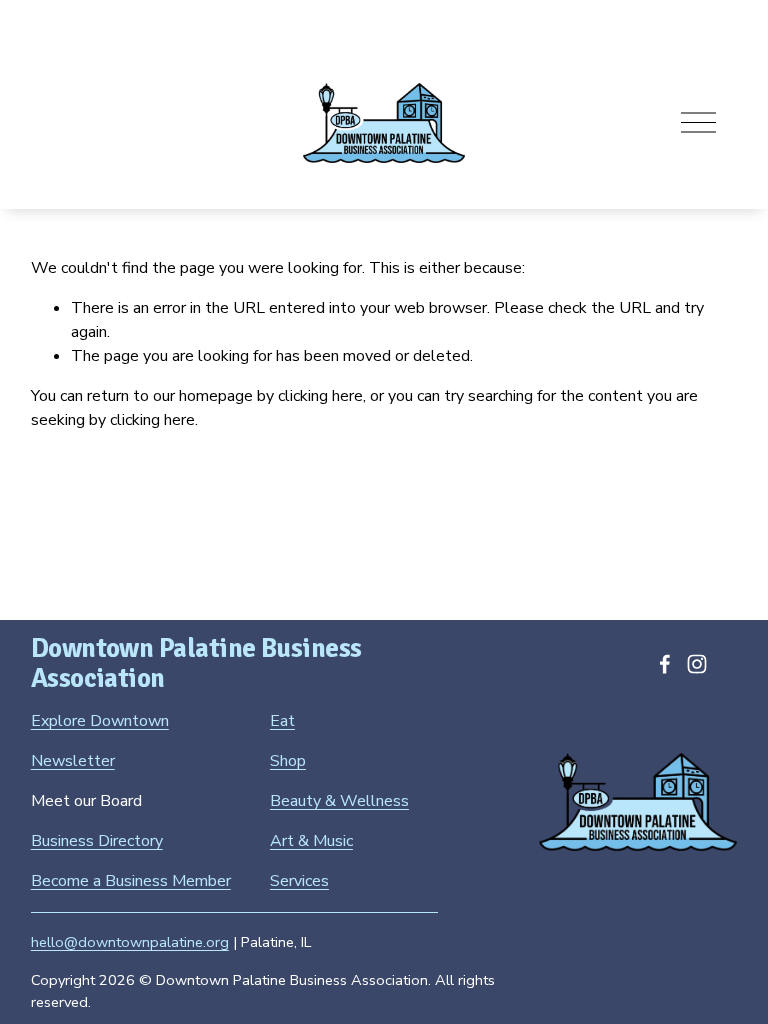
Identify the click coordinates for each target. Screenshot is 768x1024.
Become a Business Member (131, 881)
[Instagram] (697, 664)
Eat (282, 721)
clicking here (320, 396)
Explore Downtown (100, 721)
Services (299, 881)
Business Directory (97, 841)
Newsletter (73, 761)
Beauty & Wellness (339, 801)
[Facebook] (665, 664)
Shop (288, 761)
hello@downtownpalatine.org (130, 942)
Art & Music (311, 841)
